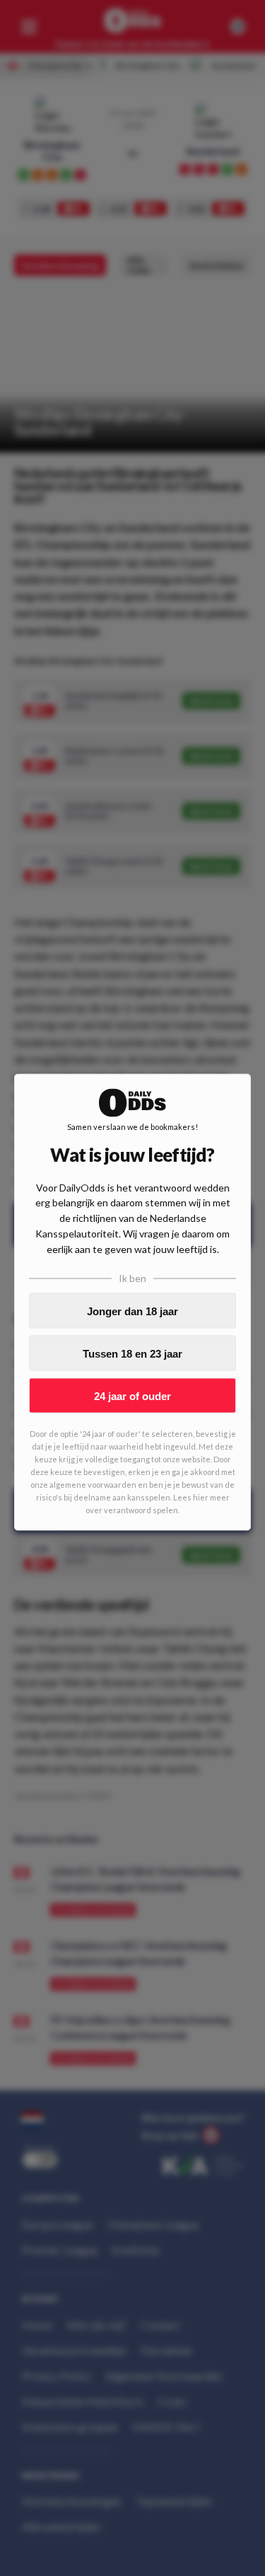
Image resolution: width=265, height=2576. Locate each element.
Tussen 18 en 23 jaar (132, 1353)
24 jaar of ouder (132, 1395)
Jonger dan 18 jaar (132, 1311)
